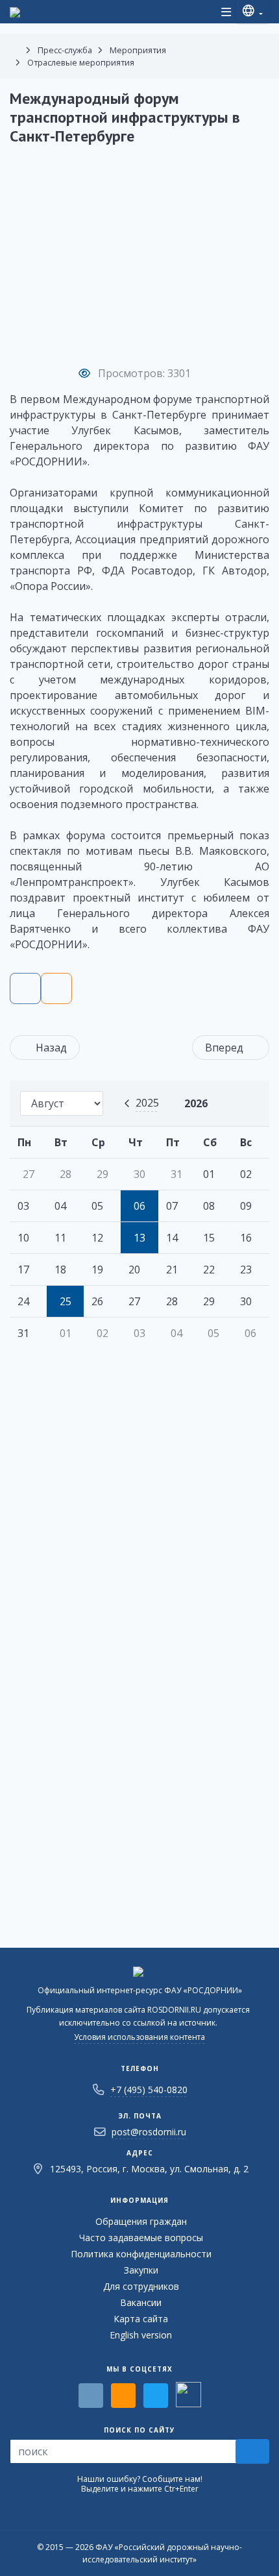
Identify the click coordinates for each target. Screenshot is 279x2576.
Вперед (224, 1048)
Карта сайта (141, 2319)
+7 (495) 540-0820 (149, 2090)
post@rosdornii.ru (149, 2132)
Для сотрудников (141, 2286)
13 (139, 1238)
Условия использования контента (139, 2037)
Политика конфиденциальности (141, 2254)
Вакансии (141, 2302)
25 (66, 1301)
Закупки (141, 2270)
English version (141, 2335)
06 (139, 1206)
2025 (147, 1103)
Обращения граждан (141, 2221)
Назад (51, 1048)
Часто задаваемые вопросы (141, 2238)
